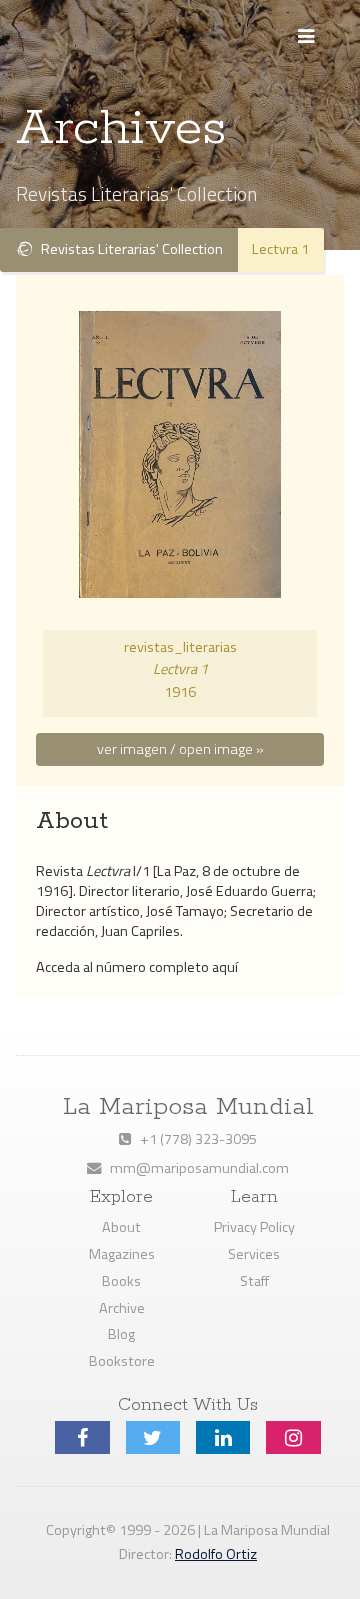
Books (121, 1281)
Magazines (122, 1254)
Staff (254, 1281)
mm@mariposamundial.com (195, 1168)
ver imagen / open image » (180, 749)
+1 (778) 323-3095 (194, 1139)
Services (254, 1254)
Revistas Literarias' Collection (127, 249)
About (121, 1227)
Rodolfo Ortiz (216, 1554)
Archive (122, 1308)
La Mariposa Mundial (188, 1107)
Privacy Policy (254, 1227)
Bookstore (122, 1361)
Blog (121, 1334)
